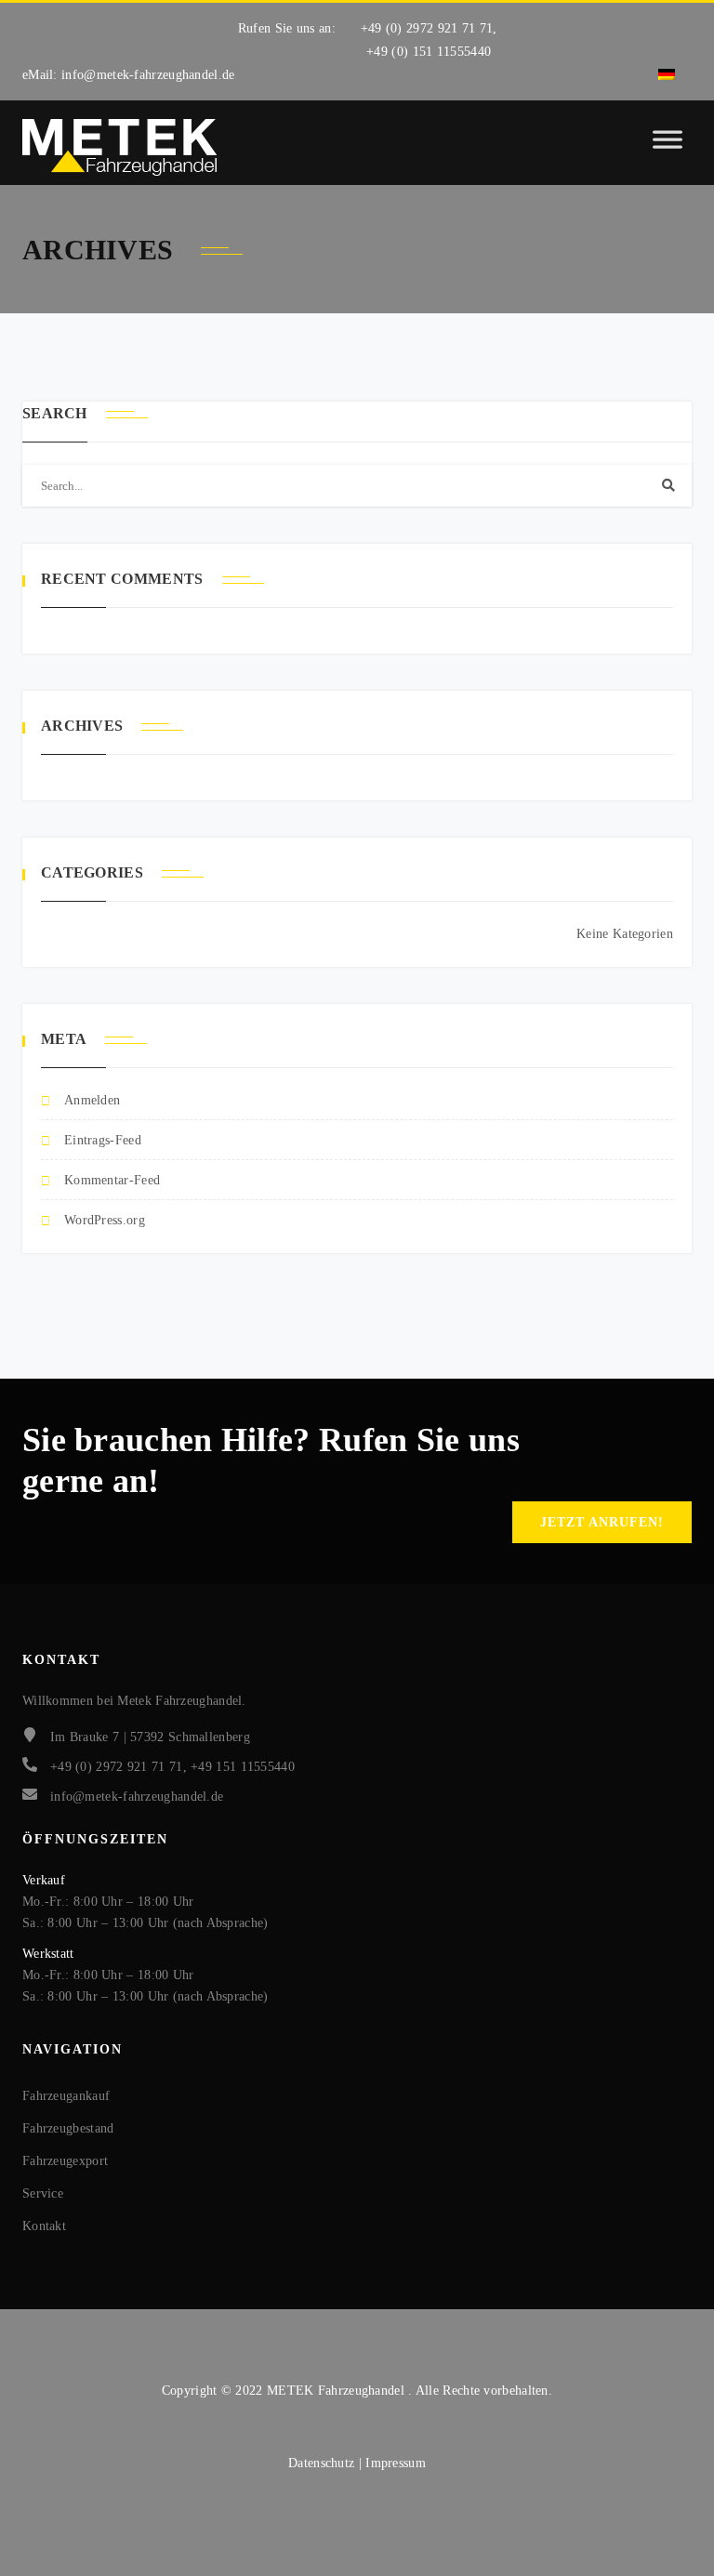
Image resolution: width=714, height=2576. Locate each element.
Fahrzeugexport (65, 2161)
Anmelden (92, 1100)
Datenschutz (324, 2463)
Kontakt (44, 2226)
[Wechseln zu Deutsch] (667, 75)
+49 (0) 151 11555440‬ (429, 52)
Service (43, 2193)
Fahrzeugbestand (68, 2128)
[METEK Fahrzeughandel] (120, 147)
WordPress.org (105, 1220)
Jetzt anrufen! (602, 1522)
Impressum (396, 2463)
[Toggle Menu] (668, 148)
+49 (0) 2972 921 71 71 (427, 28)
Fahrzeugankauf (66, 2096)
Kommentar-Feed (112, 1180)
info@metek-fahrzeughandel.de (148, 75)
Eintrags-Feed (103, 1140)
